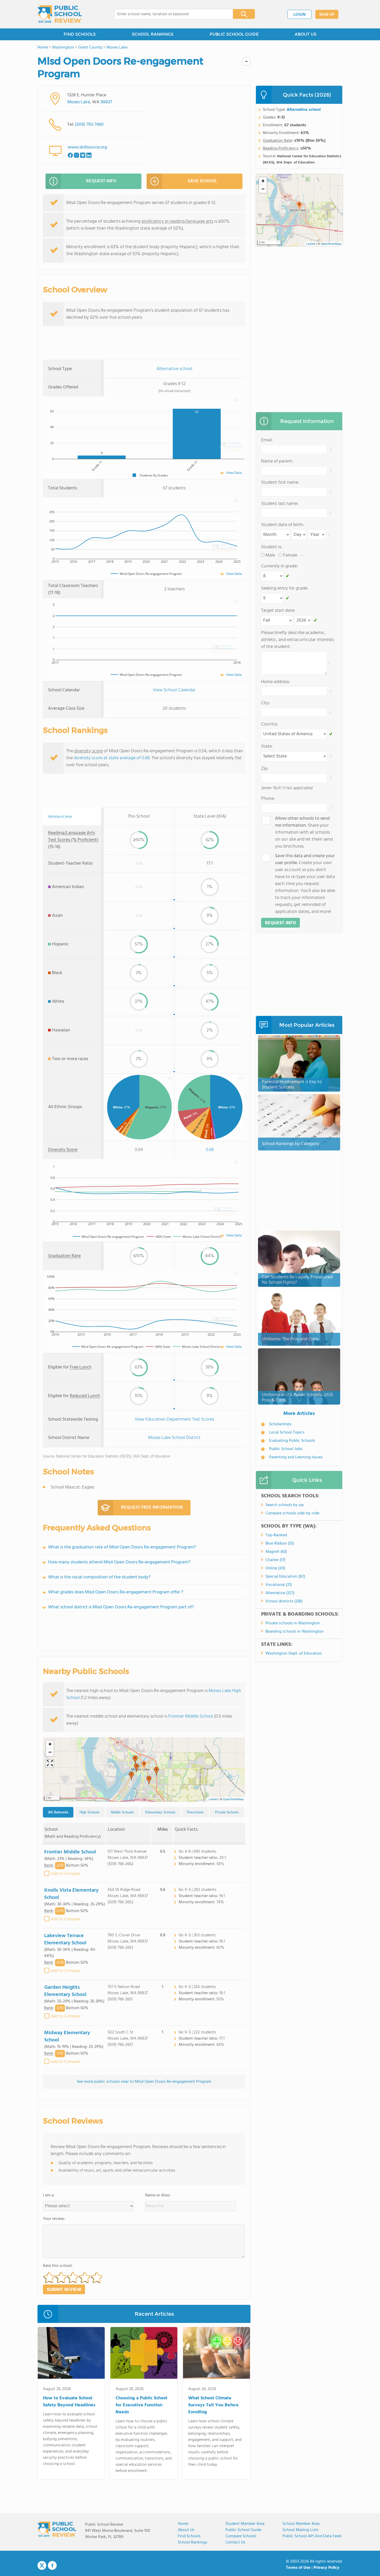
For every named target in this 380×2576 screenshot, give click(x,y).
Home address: (275, 682)
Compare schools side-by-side (292, 1513)
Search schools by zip (285, 1505)
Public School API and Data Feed (312, 2536)
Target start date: (278, 611)
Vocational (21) (279, 1585)
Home (183, 2524)
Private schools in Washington (293, 1623)
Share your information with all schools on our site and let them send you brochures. (304, 832)
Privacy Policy (326, 2568)
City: (266, 703)
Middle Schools (122, 1812)
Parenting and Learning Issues (296, 1457)
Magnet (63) (276, 1552)
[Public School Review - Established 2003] (60, 14)
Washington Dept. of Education (294, 1654)
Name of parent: (277, 461)
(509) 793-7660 (89, 125)
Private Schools (227, 1812)
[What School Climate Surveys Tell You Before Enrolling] (216, 2354)
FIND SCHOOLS (80, 34)
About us (186, 2530)
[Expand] (50, 1764)
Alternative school (174, 369)
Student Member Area (245, 2524)
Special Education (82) (285, 1577)
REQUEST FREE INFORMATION (152, 1508)
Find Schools (189, 2536)
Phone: (268, 799)
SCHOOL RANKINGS (153, 34)
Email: (267, 440)
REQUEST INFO (101, 181)
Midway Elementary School (67, 2037)
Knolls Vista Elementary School (71, 1894)
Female (290, 555)
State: (267, 746)
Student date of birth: (283, 525)
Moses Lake (79, 102)
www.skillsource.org (87, 147)
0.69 (210, 1150)
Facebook (52, 2565)
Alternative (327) (280, 1593)
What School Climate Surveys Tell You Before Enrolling (213, 2405)
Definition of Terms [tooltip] (60, 817)
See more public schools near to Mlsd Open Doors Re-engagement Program (144, 2082)
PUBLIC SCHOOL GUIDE (234, 34)
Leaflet (213, 1799)
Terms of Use (298, 2568)
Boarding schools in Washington (295, 1632)
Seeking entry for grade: (285, 588)
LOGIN (299, 15)
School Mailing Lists (301, 2530)
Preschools (195, 1812)
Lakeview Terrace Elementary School (65, 1939)
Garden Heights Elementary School (65, 1991)
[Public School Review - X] (42, 2566)
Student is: (272, 547)
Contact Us (235, 2542)
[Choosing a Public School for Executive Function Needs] (144, 2354)
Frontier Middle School (191, 1716)
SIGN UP (327, 15)
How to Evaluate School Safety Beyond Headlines (69, 2402)
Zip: (265, 769)
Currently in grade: (279, 566)
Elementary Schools (160, 1812)
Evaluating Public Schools (292, 1441)
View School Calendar (174, 690)
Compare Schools (241, 2536)
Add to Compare (66, 1874)
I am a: (49, 2195)
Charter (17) (275, 1560)
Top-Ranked (276, 1535)
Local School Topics (287, 1432)
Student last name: (280, 504)
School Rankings (193, 2542)
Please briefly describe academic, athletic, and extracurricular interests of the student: (298, 640)
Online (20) (275, 1568)
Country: (270, 724)
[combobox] (170, 14)
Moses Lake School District (174, 1438)
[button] (144, 1765)
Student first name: (280, 483)
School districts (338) (284, 1601)
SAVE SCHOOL (202, 181)
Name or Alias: (158, 2195)
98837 (106, 102)
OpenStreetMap (233, 1799)
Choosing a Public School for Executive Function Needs (141, 2405)
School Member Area (301, 2524)
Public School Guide (243, 2530)
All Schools (58, 1812)
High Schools (90, 1812)
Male (270, 555)
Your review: (54, 2219)
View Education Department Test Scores (174, 1419)
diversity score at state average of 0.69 (112, 758)
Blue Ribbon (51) (280, 1544)
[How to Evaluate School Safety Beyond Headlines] (71, 2354)
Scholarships (280, 1424)
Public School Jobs (286, 1449)
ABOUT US (306, 34)
